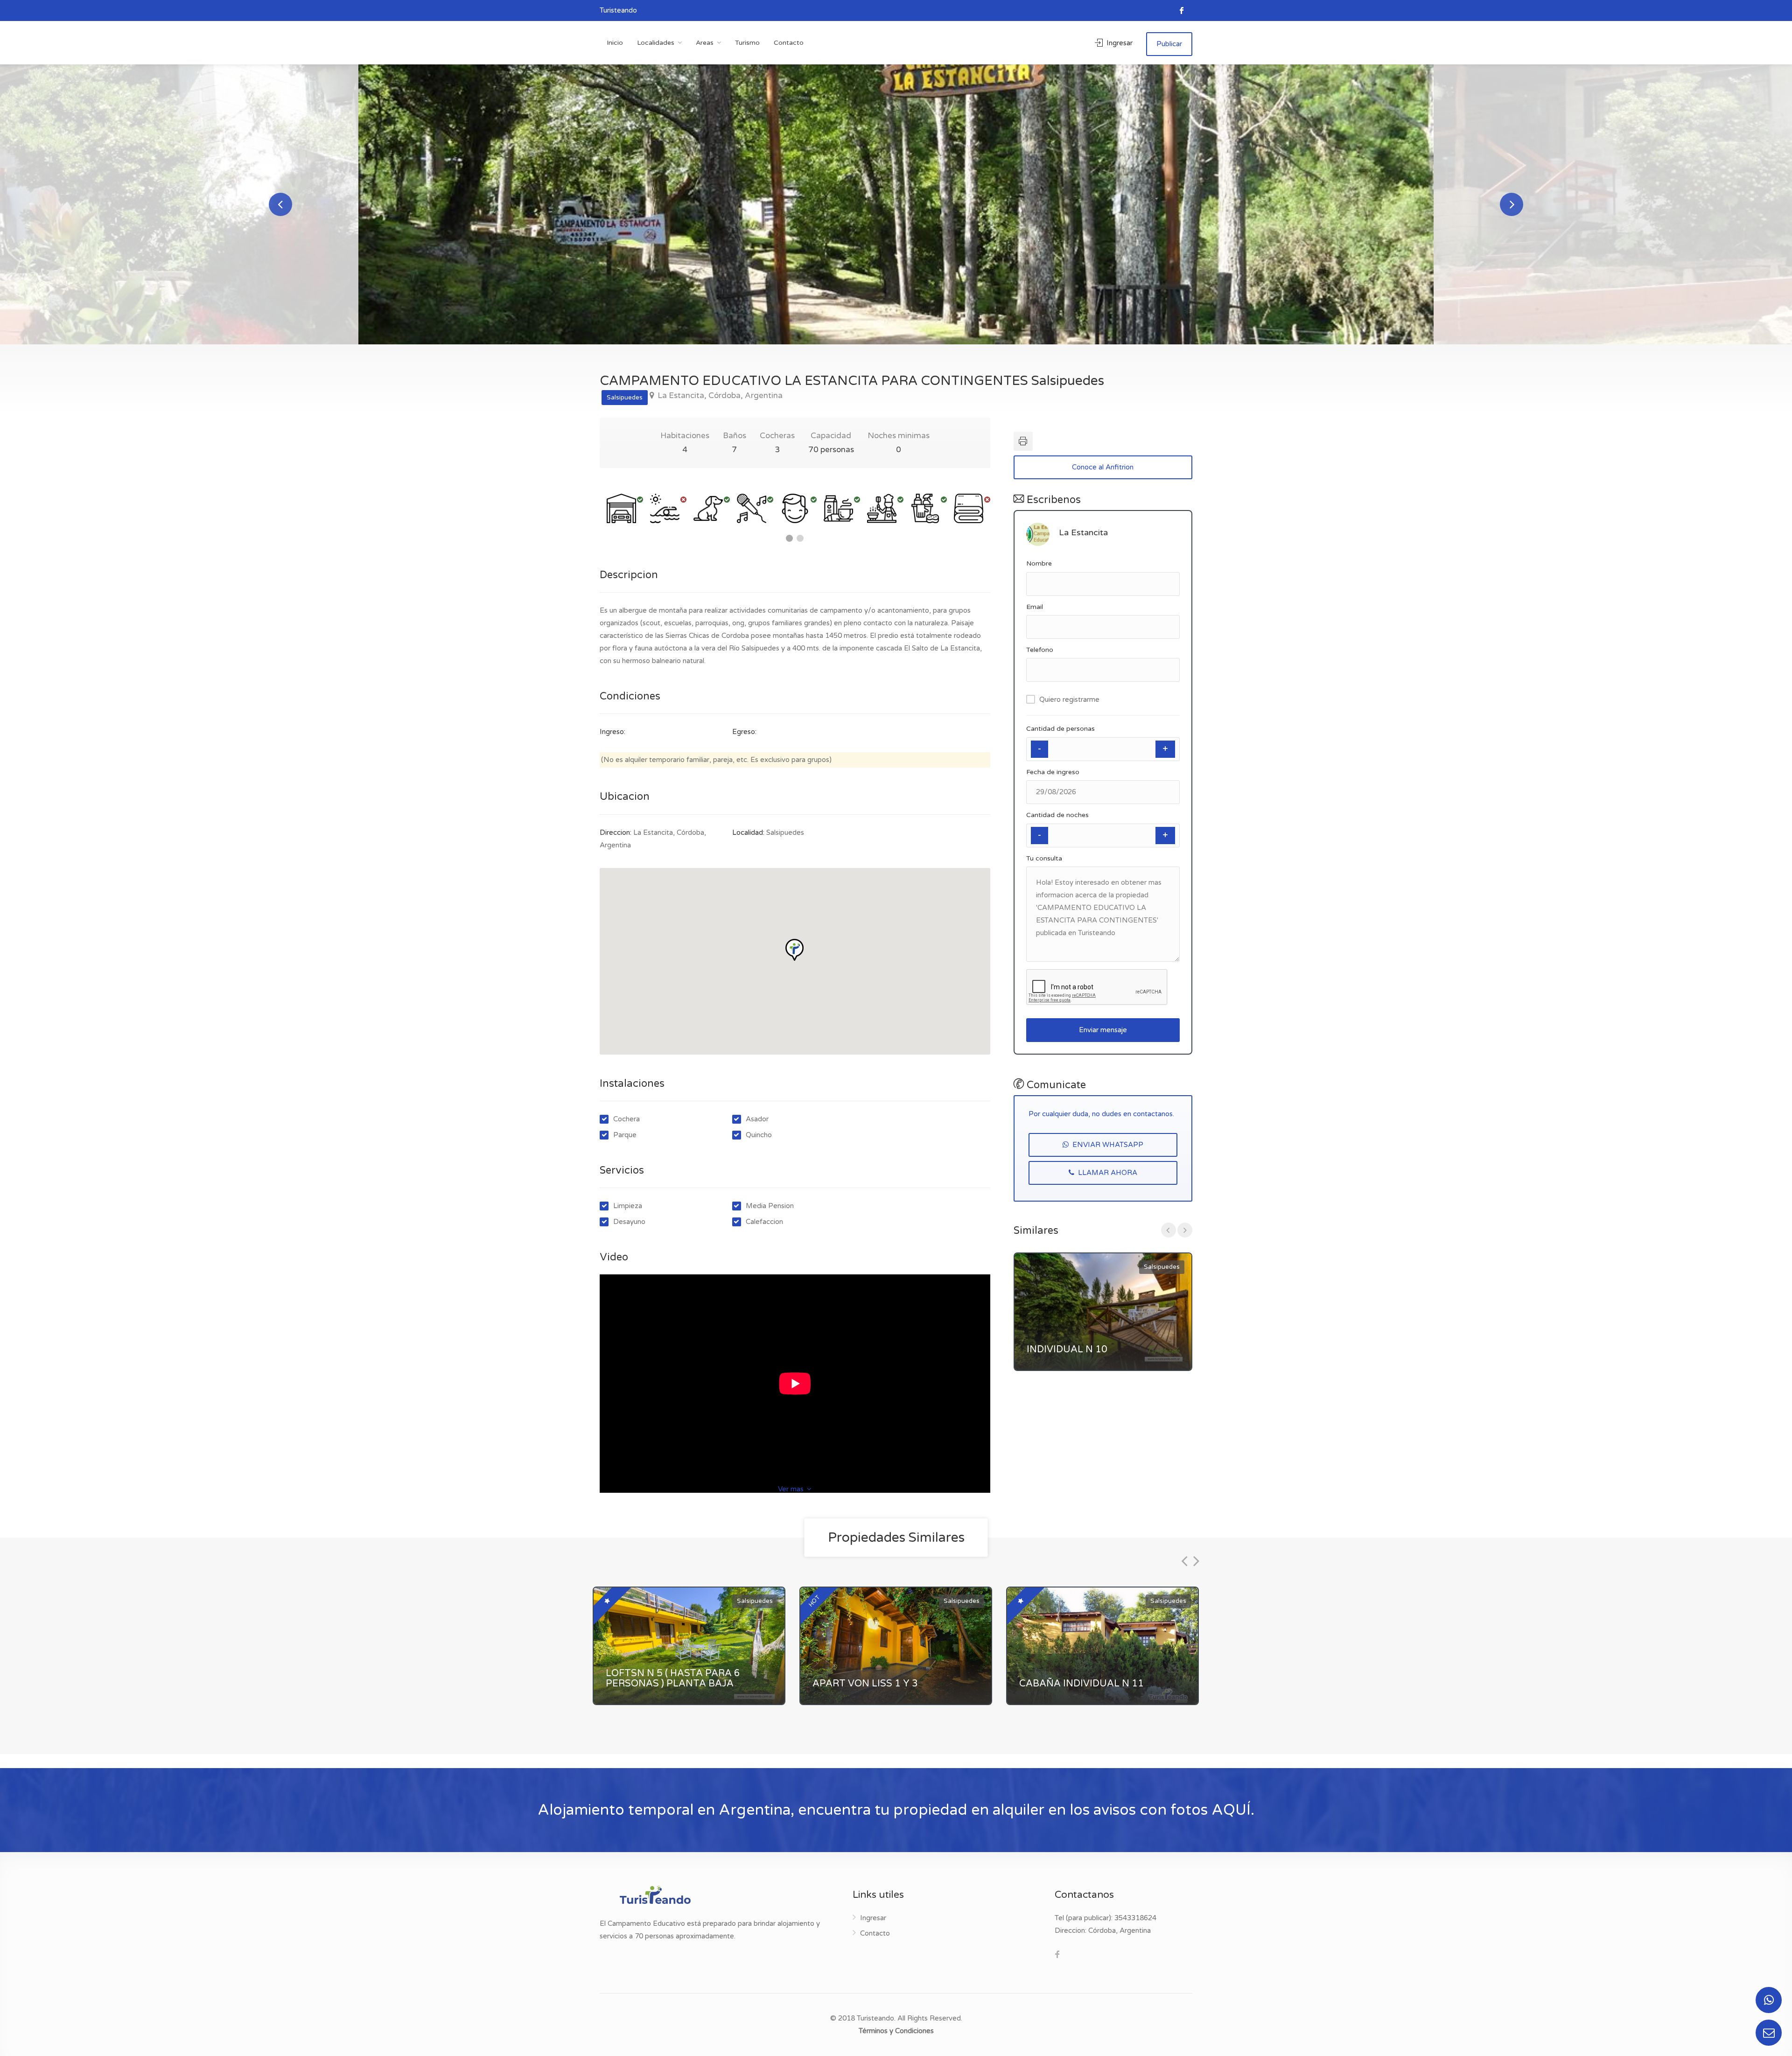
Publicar (1169, 44)
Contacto (789, 43)
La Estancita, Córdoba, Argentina (719, 396)
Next (1512, 204)
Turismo (747, 43)
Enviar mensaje (1103, 1030)
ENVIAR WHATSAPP (1107, 1145)
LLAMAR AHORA (1107, 1173)
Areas (705, 43)
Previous (280, 204)
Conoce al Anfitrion (1103, 467)
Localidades (656, 43)
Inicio (615, 43)
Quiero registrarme (1069, 699)
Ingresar (1119, 43)
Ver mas (792, 1489)
